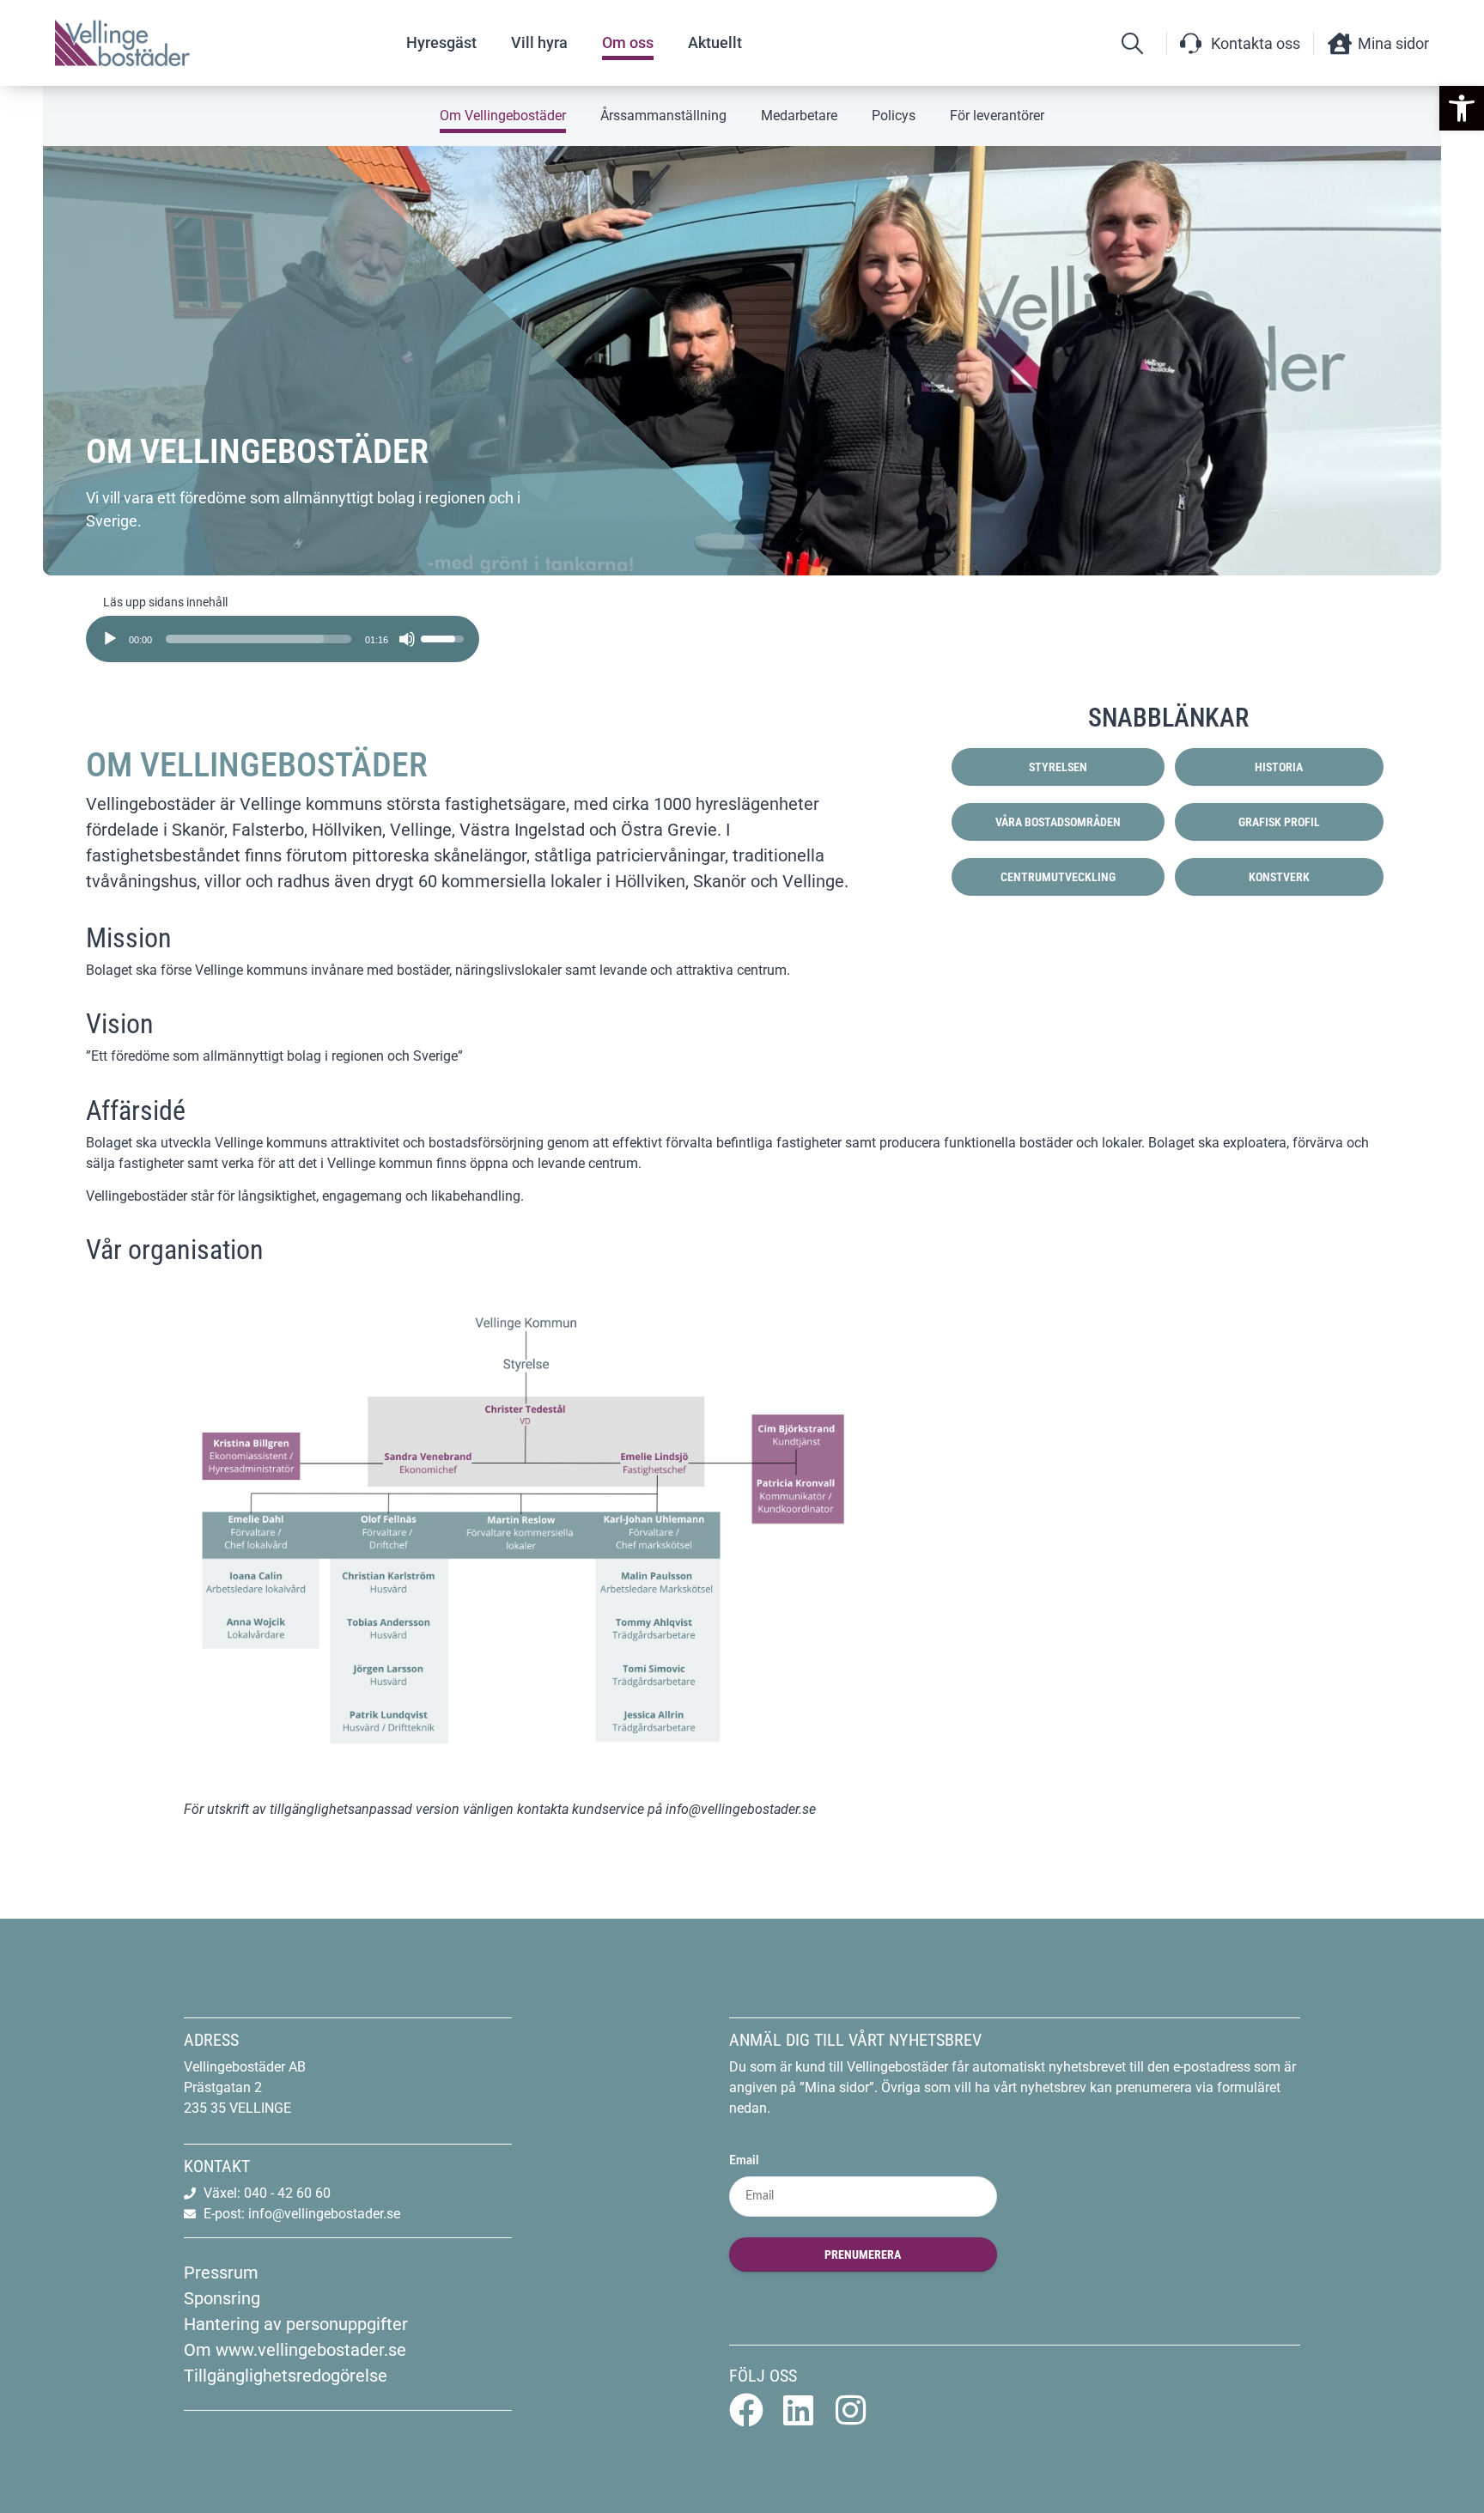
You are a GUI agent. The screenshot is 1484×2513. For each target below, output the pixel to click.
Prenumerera (863, 2254)
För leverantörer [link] (997, 116)
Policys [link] (894, 116)
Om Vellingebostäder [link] (503, 116)
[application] (283, 633)
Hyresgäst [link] (441, 43)
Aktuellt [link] (715, 43)
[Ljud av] (407, 639)
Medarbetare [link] (799, 116)
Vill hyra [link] (539, 43)
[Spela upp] (110, 639)
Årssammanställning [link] (663, 116)
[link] (1462, 108)
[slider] (258, 639)
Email (744, 2161)
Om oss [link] (628, 43)
